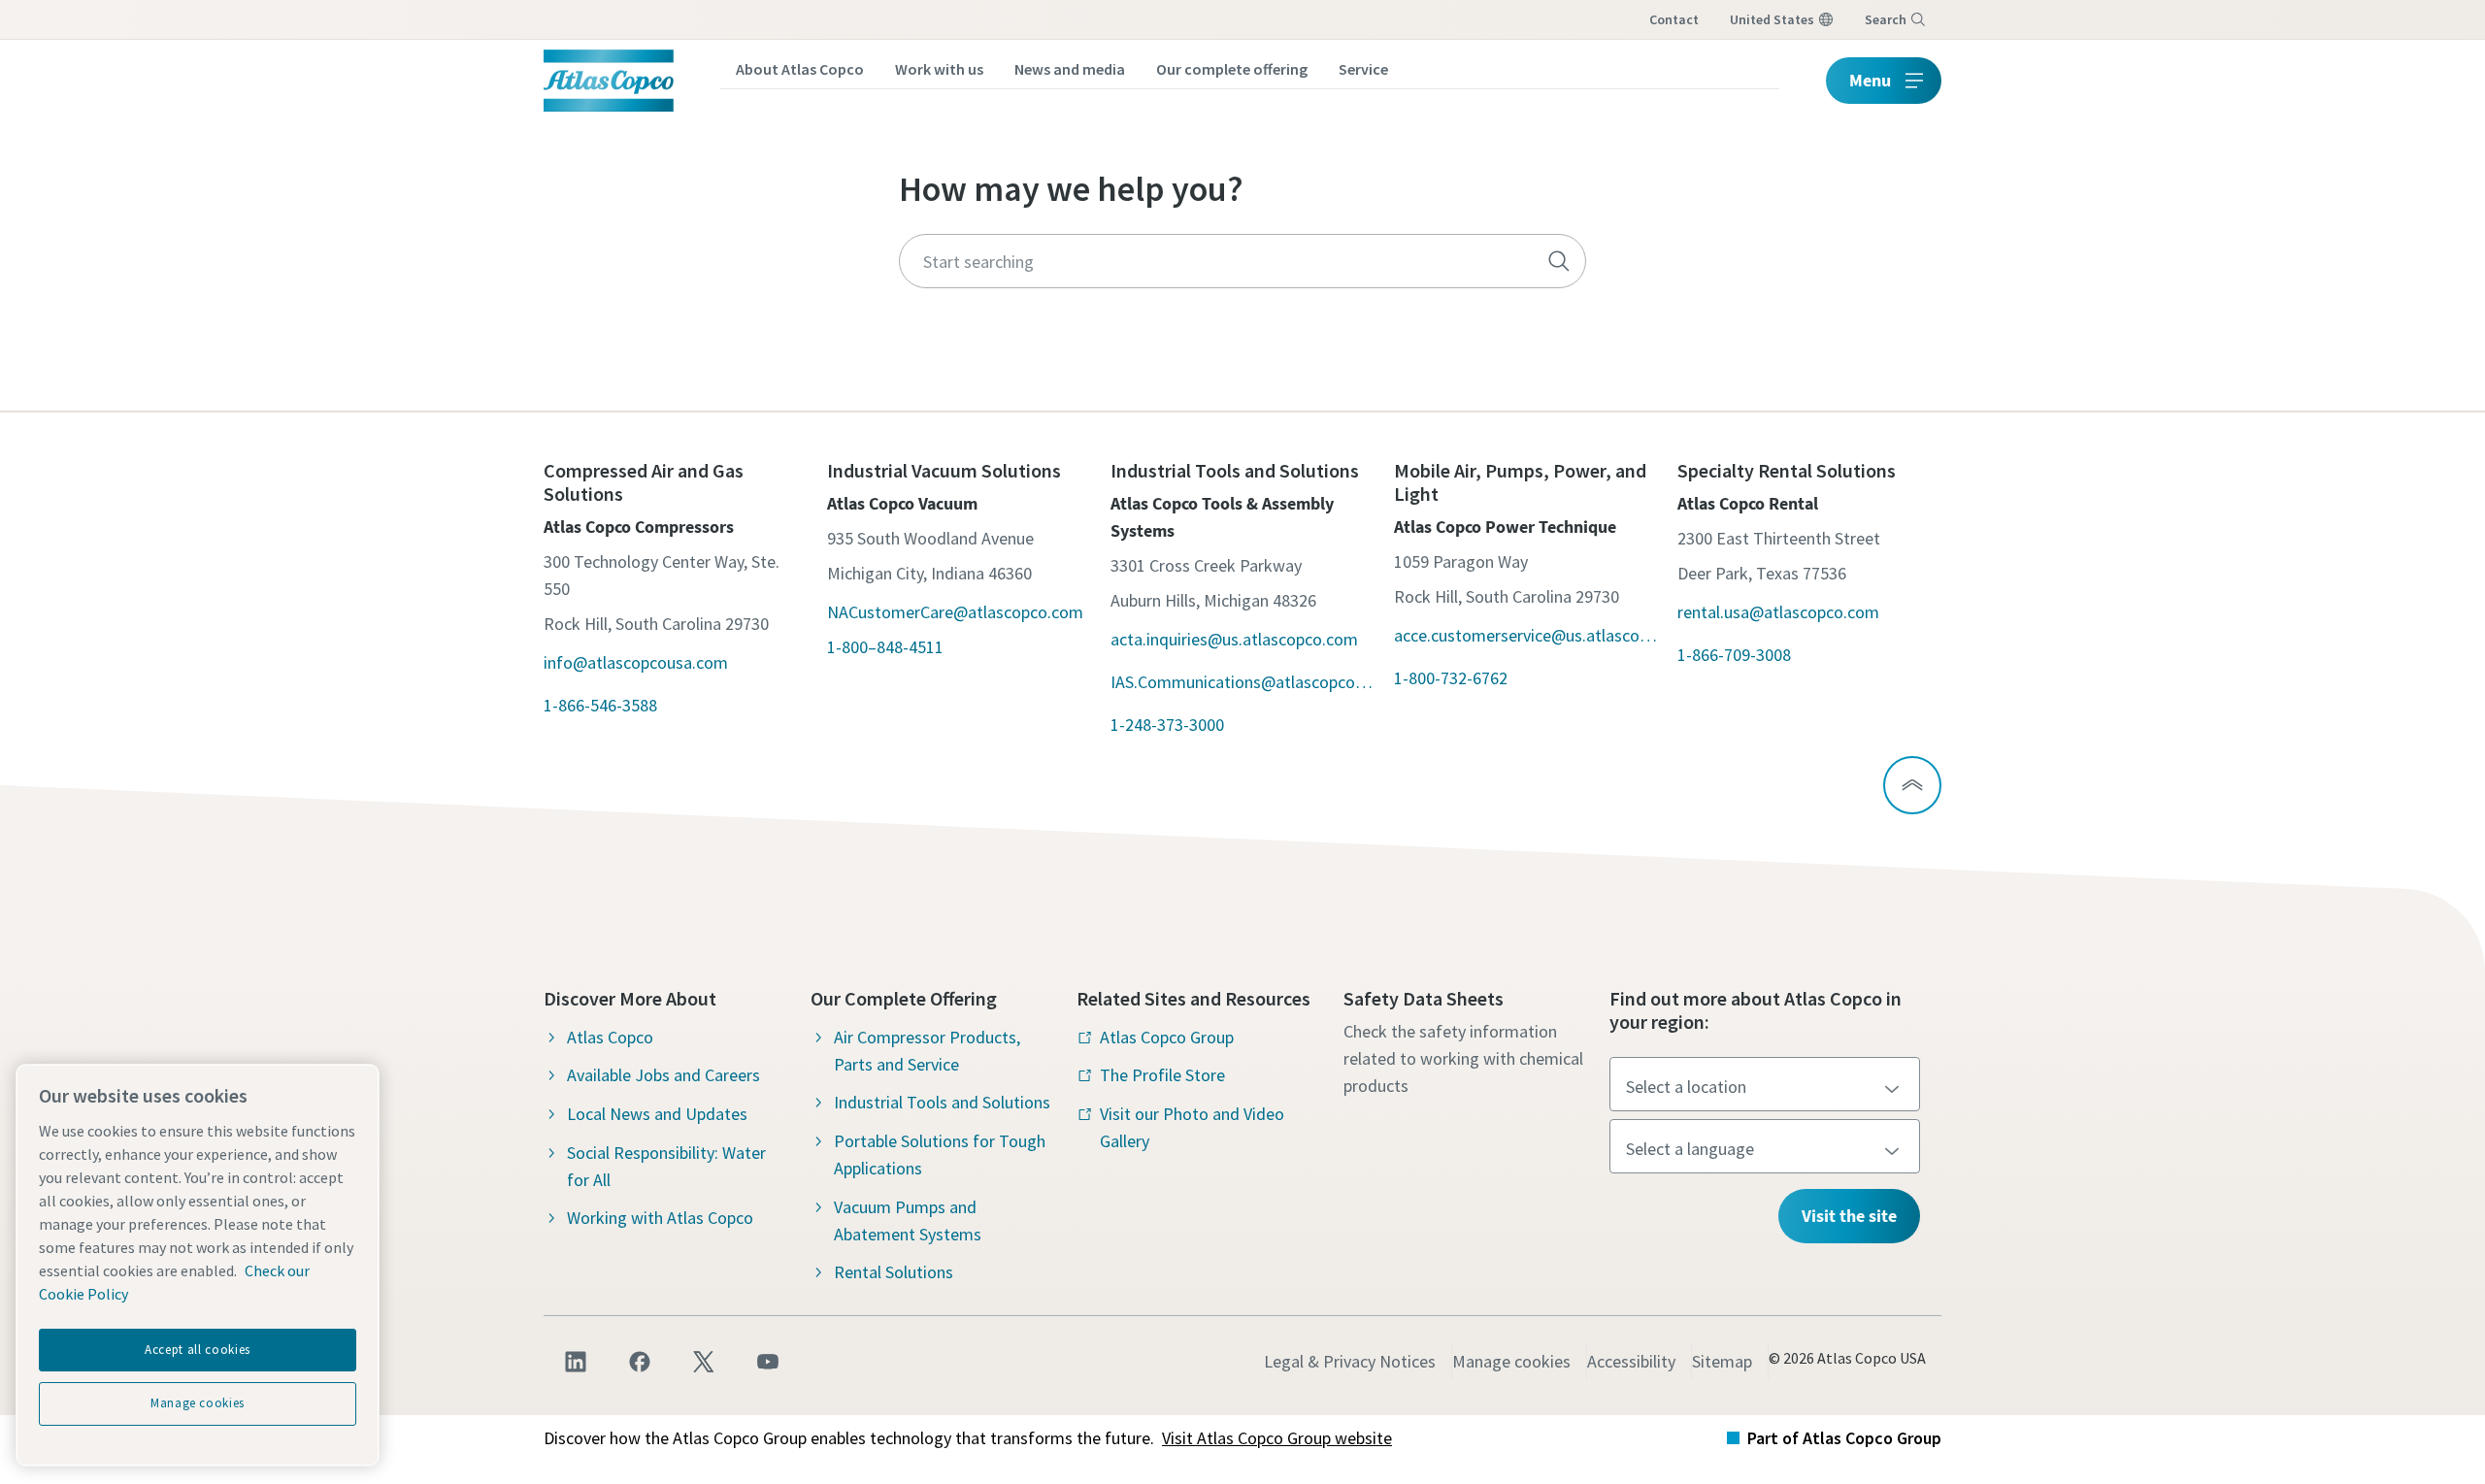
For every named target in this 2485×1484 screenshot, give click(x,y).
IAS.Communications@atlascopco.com (1242, 682)
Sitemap (1722, 1361)
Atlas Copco (610, 1037)
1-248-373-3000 (1167, 725)
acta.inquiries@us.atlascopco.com (1234, 639)
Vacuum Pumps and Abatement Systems (908, 1220)
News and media (1070, 69)
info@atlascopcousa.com (636, 662)
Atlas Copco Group (1167, 1037)
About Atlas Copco (800, 69)
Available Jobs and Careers (663, 1075)
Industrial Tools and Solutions (942, 1102)
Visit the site (1849, 1216)
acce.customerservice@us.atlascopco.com (1526, 635)
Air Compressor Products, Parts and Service (927, 1051)
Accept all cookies (198, 1350)
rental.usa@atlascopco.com (1778, 612)
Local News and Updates (657, 1114)
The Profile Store (1162, 1075)
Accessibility (1631, 1361)
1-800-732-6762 (1451, 678)
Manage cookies (1511, 1361)
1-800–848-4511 (885, 647)
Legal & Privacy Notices (1350, 1361)
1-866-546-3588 (600, 705)
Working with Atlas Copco (660, 1218)
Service (1363, 69)
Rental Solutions (894, 1272)
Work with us (939, 69)
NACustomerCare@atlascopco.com (955, 612)
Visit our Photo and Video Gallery (1192, 1127)
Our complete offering (1232, 69)
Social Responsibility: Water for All (666, 1166)
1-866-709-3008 (1734, 655)
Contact (1674, 19)
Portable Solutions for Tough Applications (940, 1154)
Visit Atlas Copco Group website (1277, 1438)
